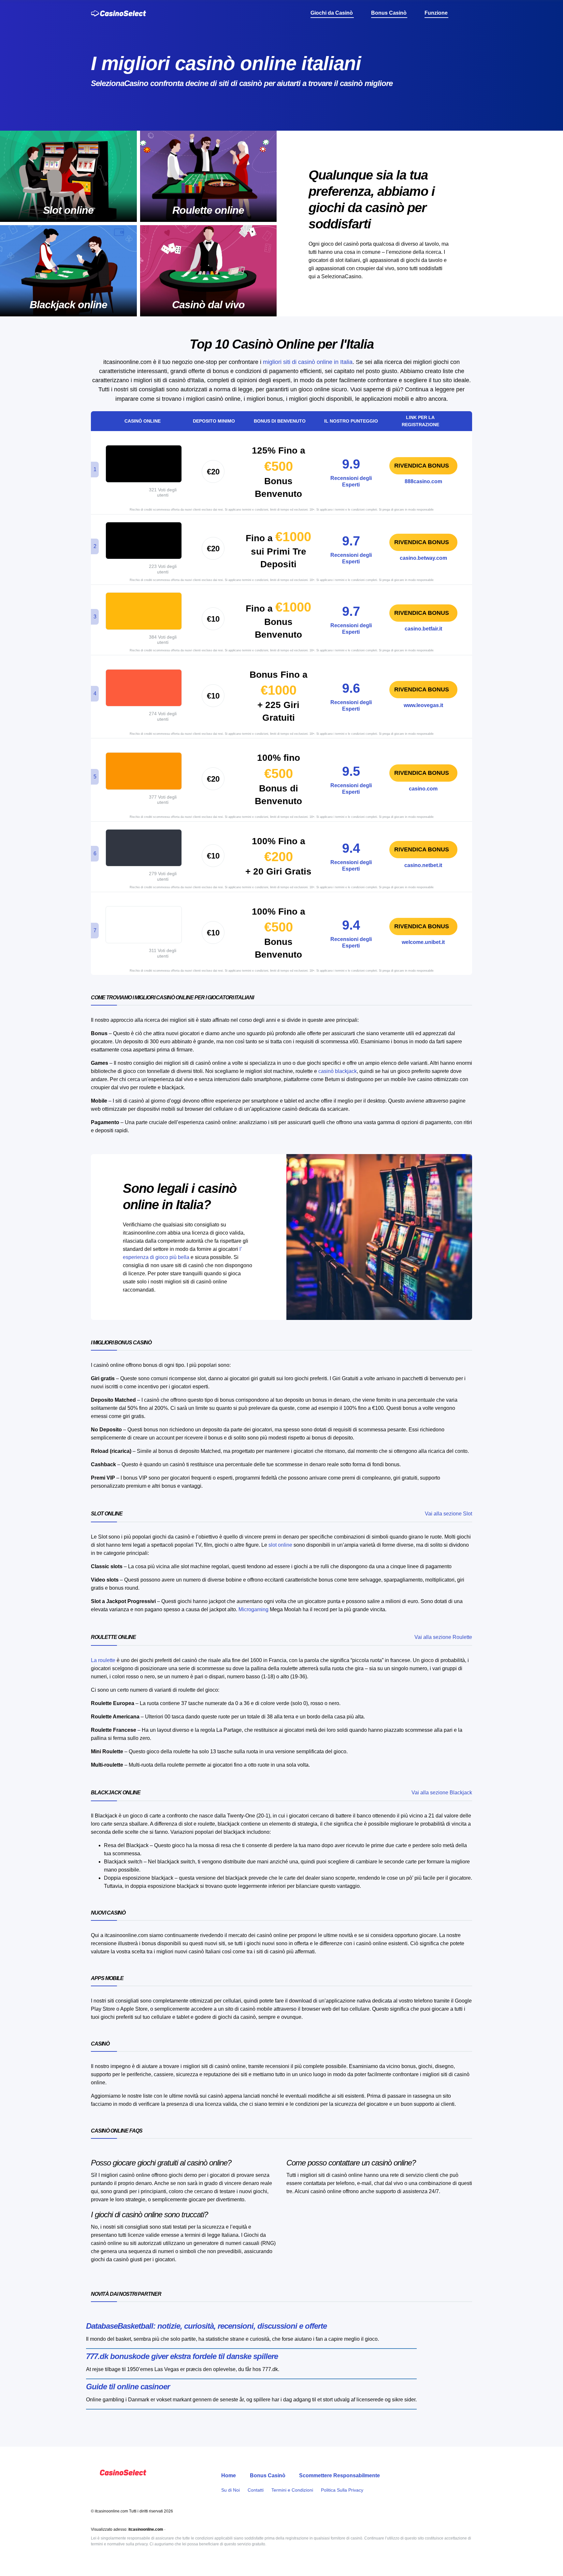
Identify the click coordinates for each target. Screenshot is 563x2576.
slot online (280, 1545)
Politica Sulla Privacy (342, 2490)
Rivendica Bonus (422, 466)
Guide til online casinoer (128, 2387)
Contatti (256, 2490)
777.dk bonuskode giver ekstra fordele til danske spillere (182, 2356)
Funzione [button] (437, 13)
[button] (469, 13)
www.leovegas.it (423, 705)
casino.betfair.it (423, 629)
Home (229, 2475)
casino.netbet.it (423, 865)
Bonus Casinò (268, 2475)
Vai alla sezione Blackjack (442, 1793)
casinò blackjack (338, 1071)
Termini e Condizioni (292, 2490)
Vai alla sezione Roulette (443, 1637)
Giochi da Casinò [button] (332, 13)
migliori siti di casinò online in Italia (308, 362)
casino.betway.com (423, 558)
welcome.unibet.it (423, 942)
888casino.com (423, 481)
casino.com (423, 789)
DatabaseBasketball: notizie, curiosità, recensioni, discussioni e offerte (206, 2326)
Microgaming (253, 1609)
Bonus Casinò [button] (390, 13)
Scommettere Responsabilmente (339, 2475)
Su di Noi (231, 2490)
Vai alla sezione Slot (448, 1514)
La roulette (103, 1660)
